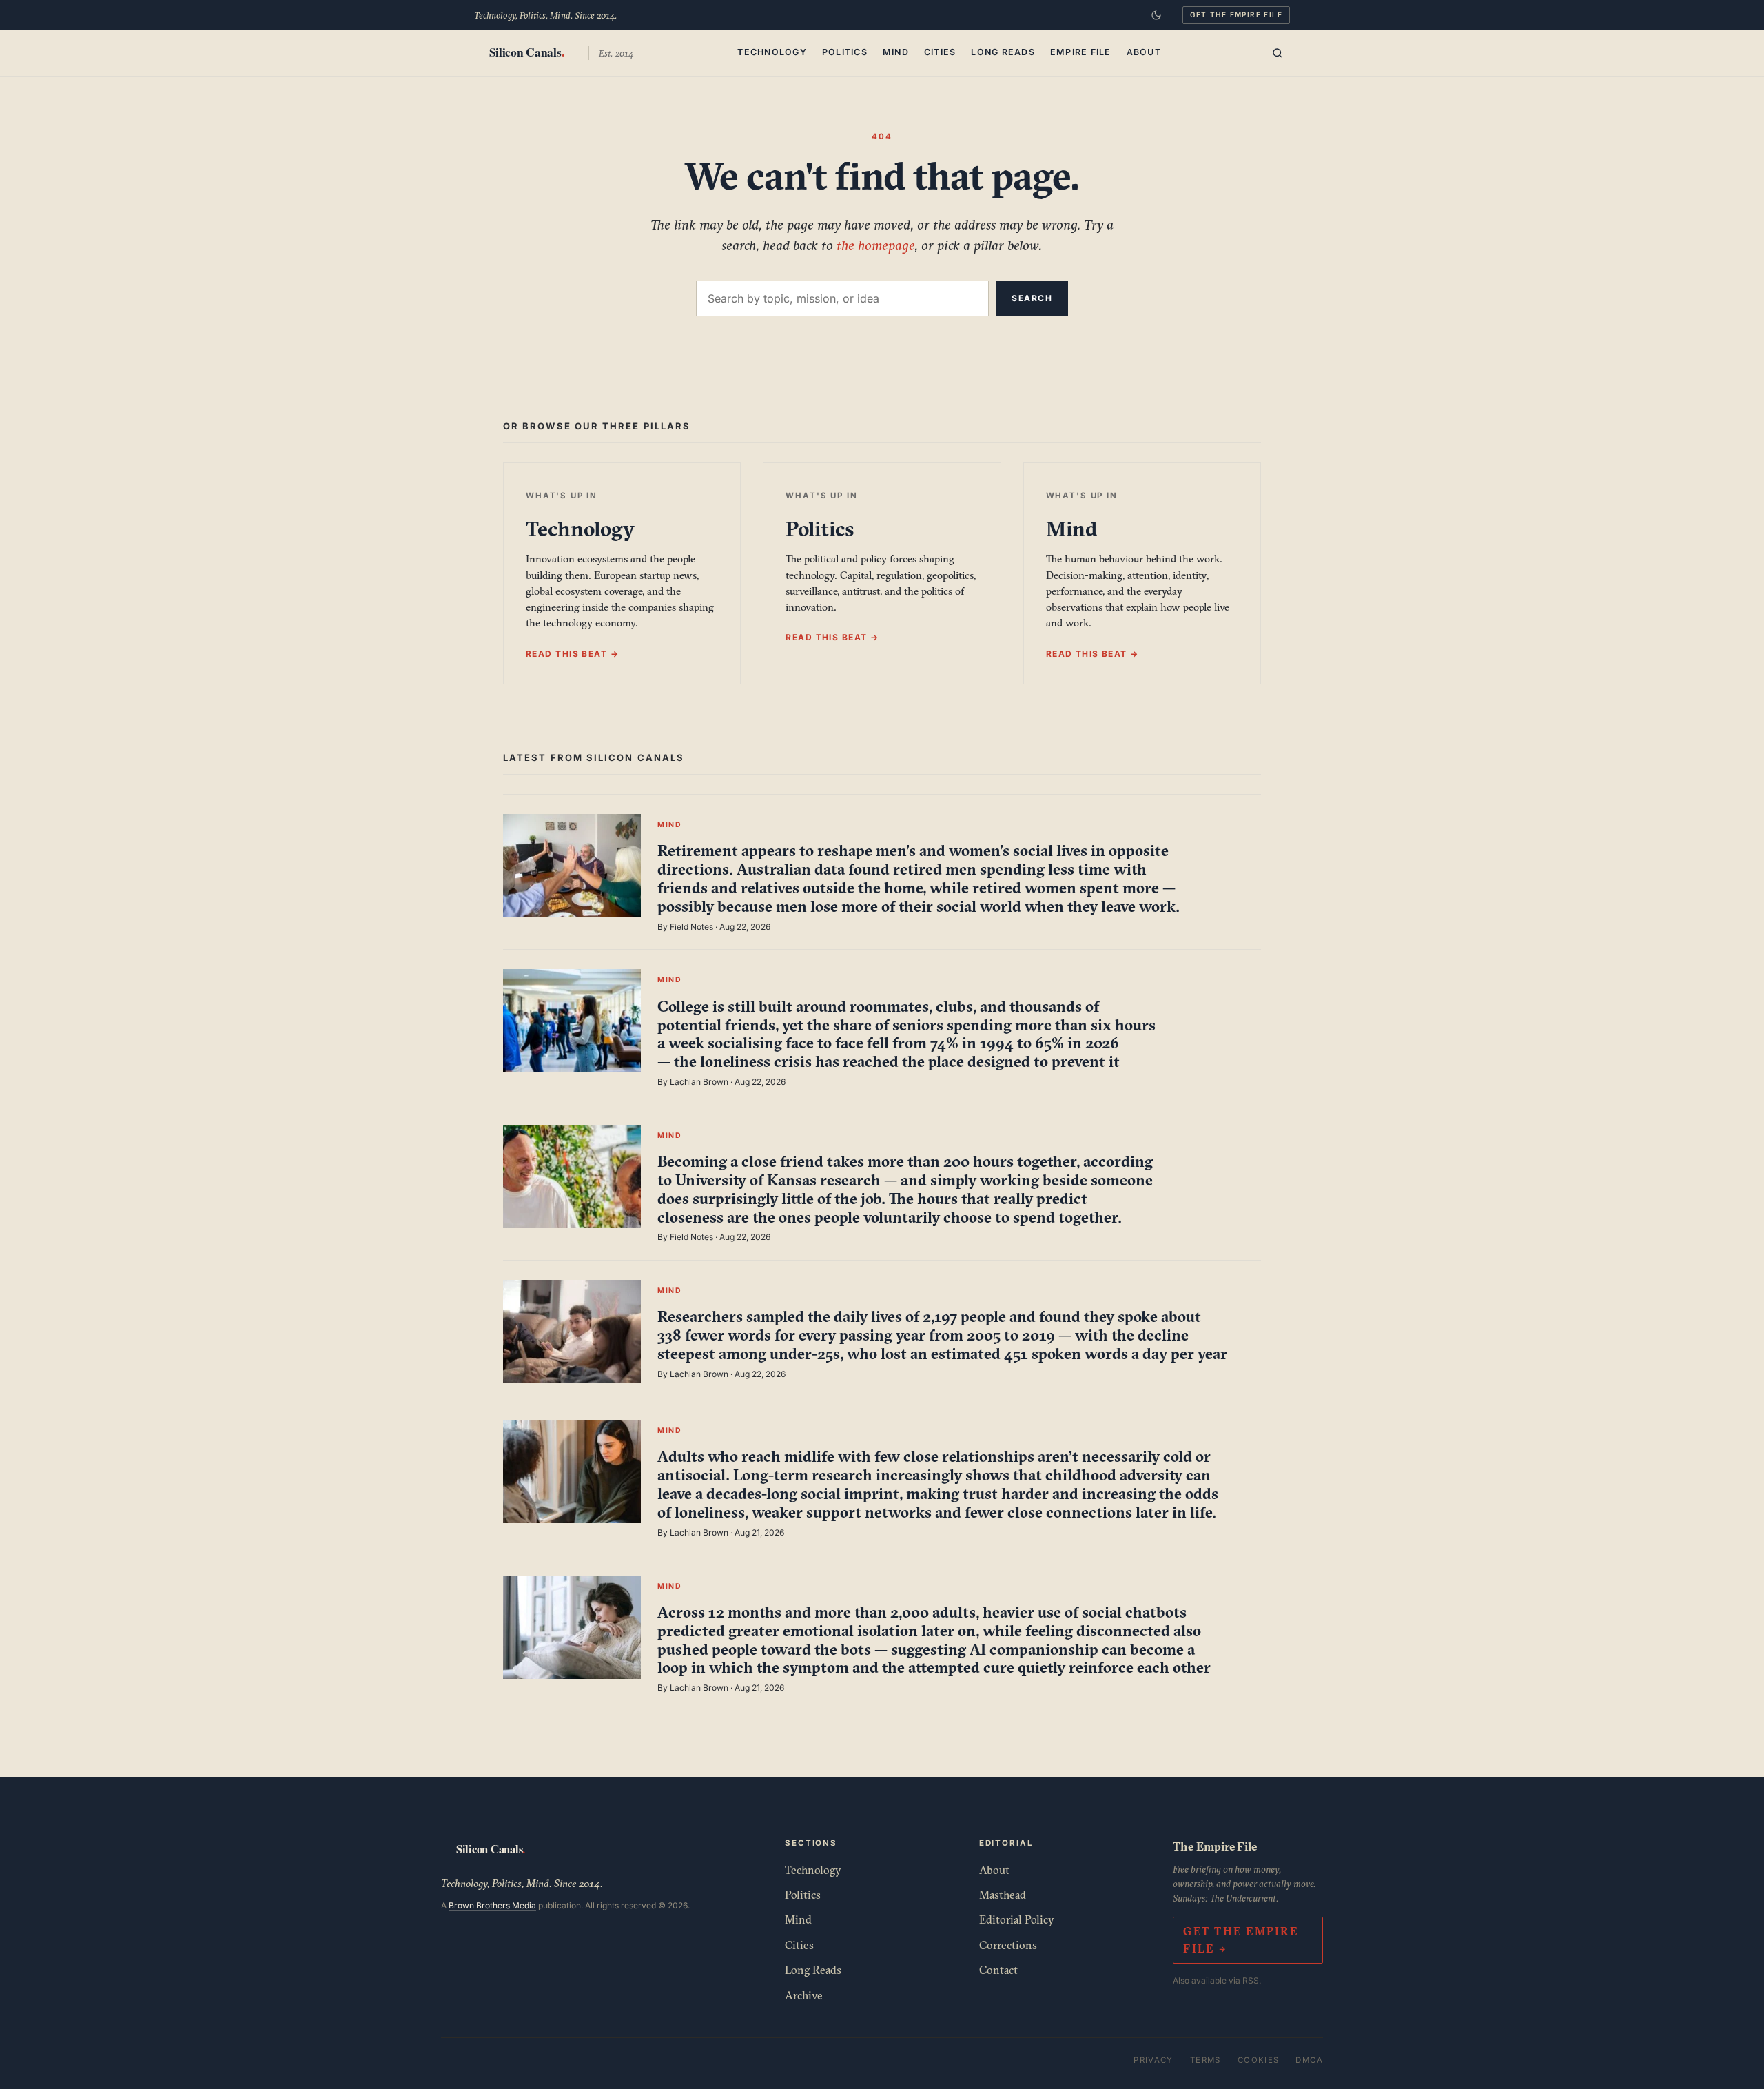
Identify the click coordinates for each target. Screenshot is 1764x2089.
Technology (772, 52)
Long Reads (1003, 52)
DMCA (1309, 2060)
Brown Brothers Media (492, 1905)
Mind (896, 52)
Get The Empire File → (1240, 1940)
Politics (845, 52)
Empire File (1081, 52)
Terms (1206, 2060)
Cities (940, 52)
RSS (1251, 1980)
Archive (804, 1995)
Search (1032, 298)
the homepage (875, 245)
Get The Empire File (1236, 14)
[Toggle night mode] (1156, 15)
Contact (998, 1970)
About (1144, 52)
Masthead (1003, 1895)
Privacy (1153, 2060)
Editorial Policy (1017, 1919)
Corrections (1008, 1945)
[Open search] (1278, 53)
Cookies (1259, 2060)
